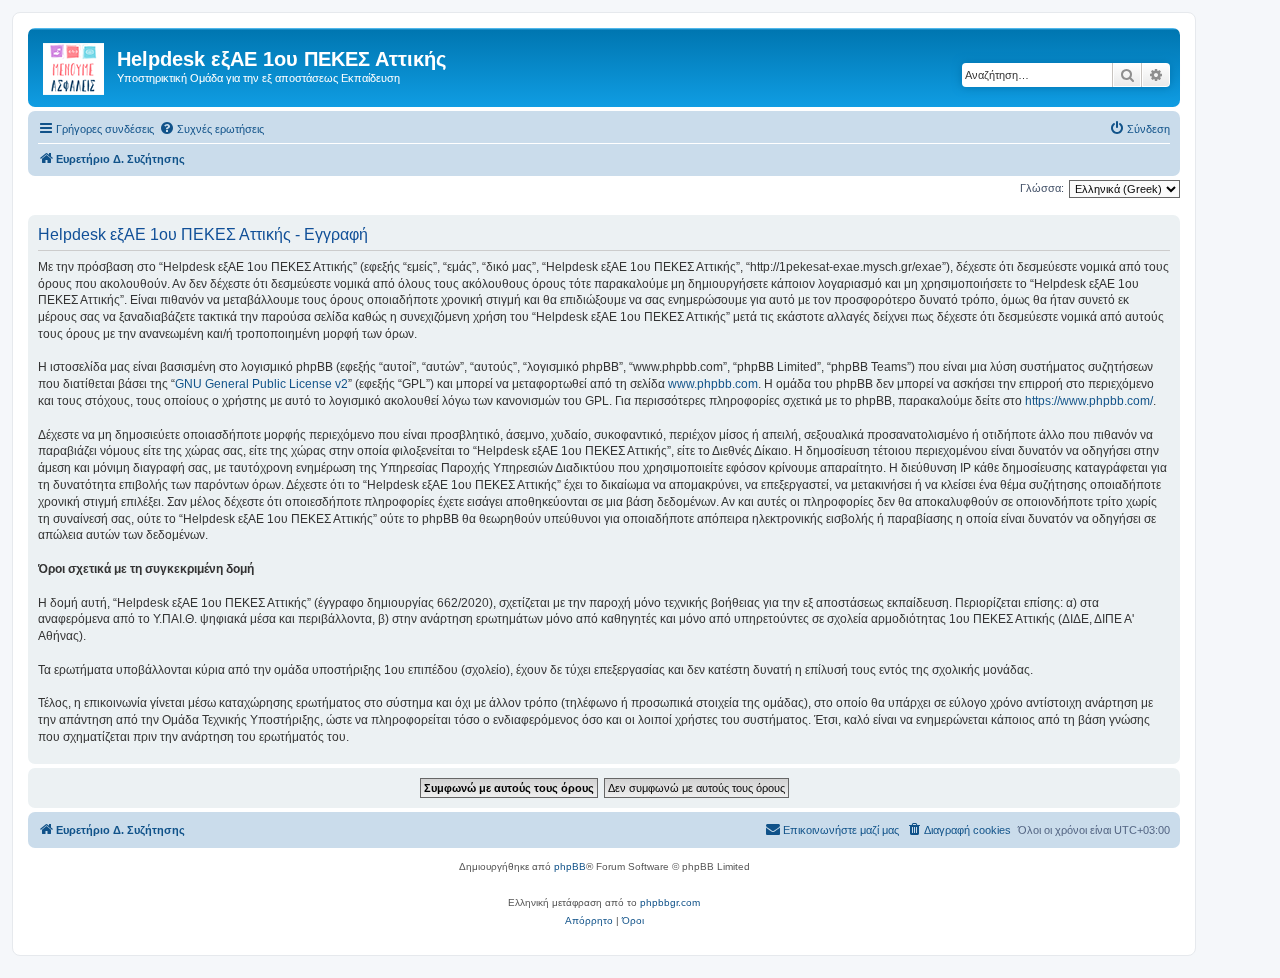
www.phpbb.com (713, 384)
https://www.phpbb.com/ (1089, 401)
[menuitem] (211, 129)
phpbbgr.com (670, 902)
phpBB (570, 866)
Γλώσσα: (1042, 188)
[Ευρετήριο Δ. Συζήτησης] (75, 65)
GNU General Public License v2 (261, 384)
